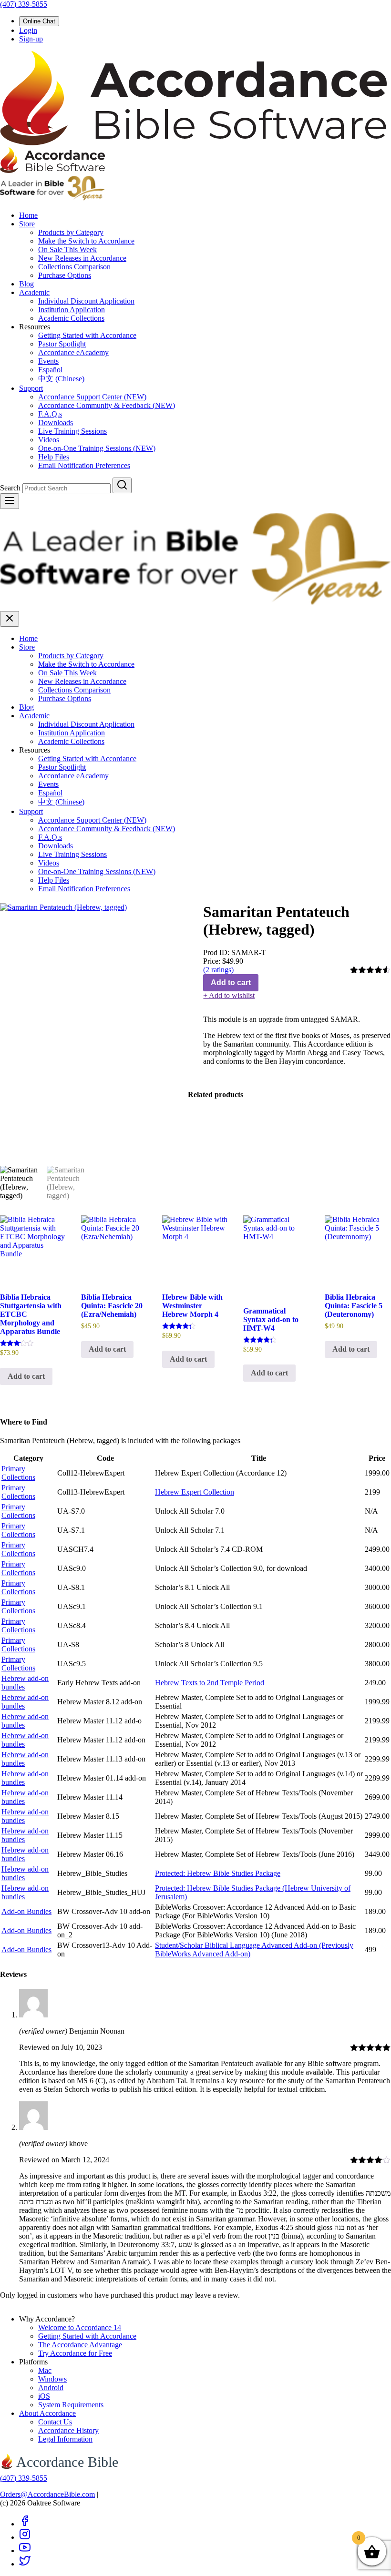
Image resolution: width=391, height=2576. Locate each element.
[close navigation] (10, 619)
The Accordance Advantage (80, 2345)
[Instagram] (25, 2537)
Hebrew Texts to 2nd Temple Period (210, 1683)
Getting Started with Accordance (87, 335)
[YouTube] (25, 2551)
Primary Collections (18, 1473)
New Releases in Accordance (82, 258)
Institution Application (72, 310)
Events (48, 361)
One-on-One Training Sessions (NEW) (97, 448)
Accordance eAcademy (73, 352)
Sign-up (31, 39)
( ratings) (218, 970)
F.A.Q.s (50, 414)
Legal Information (65, 2439)
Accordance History (68, 2430)
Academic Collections (71, 318)
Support (31, 388)
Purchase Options (65, 275)
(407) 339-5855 (24, 4)
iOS (44, 2396)
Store (27, 224)
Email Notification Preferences (84, 465)
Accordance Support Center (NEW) (92, 397)
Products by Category (71, 232)
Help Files (54, 457)
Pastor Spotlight (62, 344)
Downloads (56, 423)
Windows (52, 2379)
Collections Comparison (74, 267)
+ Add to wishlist (229, 995)
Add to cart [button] (26, 1376)
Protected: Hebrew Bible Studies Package (218, 1873)
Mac (45, 2370)
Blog (26, 284)
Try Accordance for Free (75, 2353)
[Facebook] (25, 2524)
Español (50, 370)
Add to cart (231, 983)
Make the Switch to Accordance (86, 241)
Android (51, 2388)
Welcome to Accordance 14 (80, 2327)
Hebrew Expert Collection (195, 1492)
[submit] (122, 485)
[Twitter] (25, 2564)
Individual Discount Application (86, 301)
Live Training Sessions (72, 431)
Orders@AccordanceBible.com (47, 2494)
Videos (49, 440)
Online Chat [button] (39, 21)
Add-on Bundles (26, 1911)
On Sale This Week (67, 249)
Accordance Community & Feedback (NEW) (107, 405)
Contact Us (55, 2422)
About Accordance (47, 2413)
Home (28, 215)
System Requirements (71, 2405)
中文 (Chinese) (61, 379)
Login (28, 30)
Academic (34, 292)
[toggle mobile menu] (10, 501)
